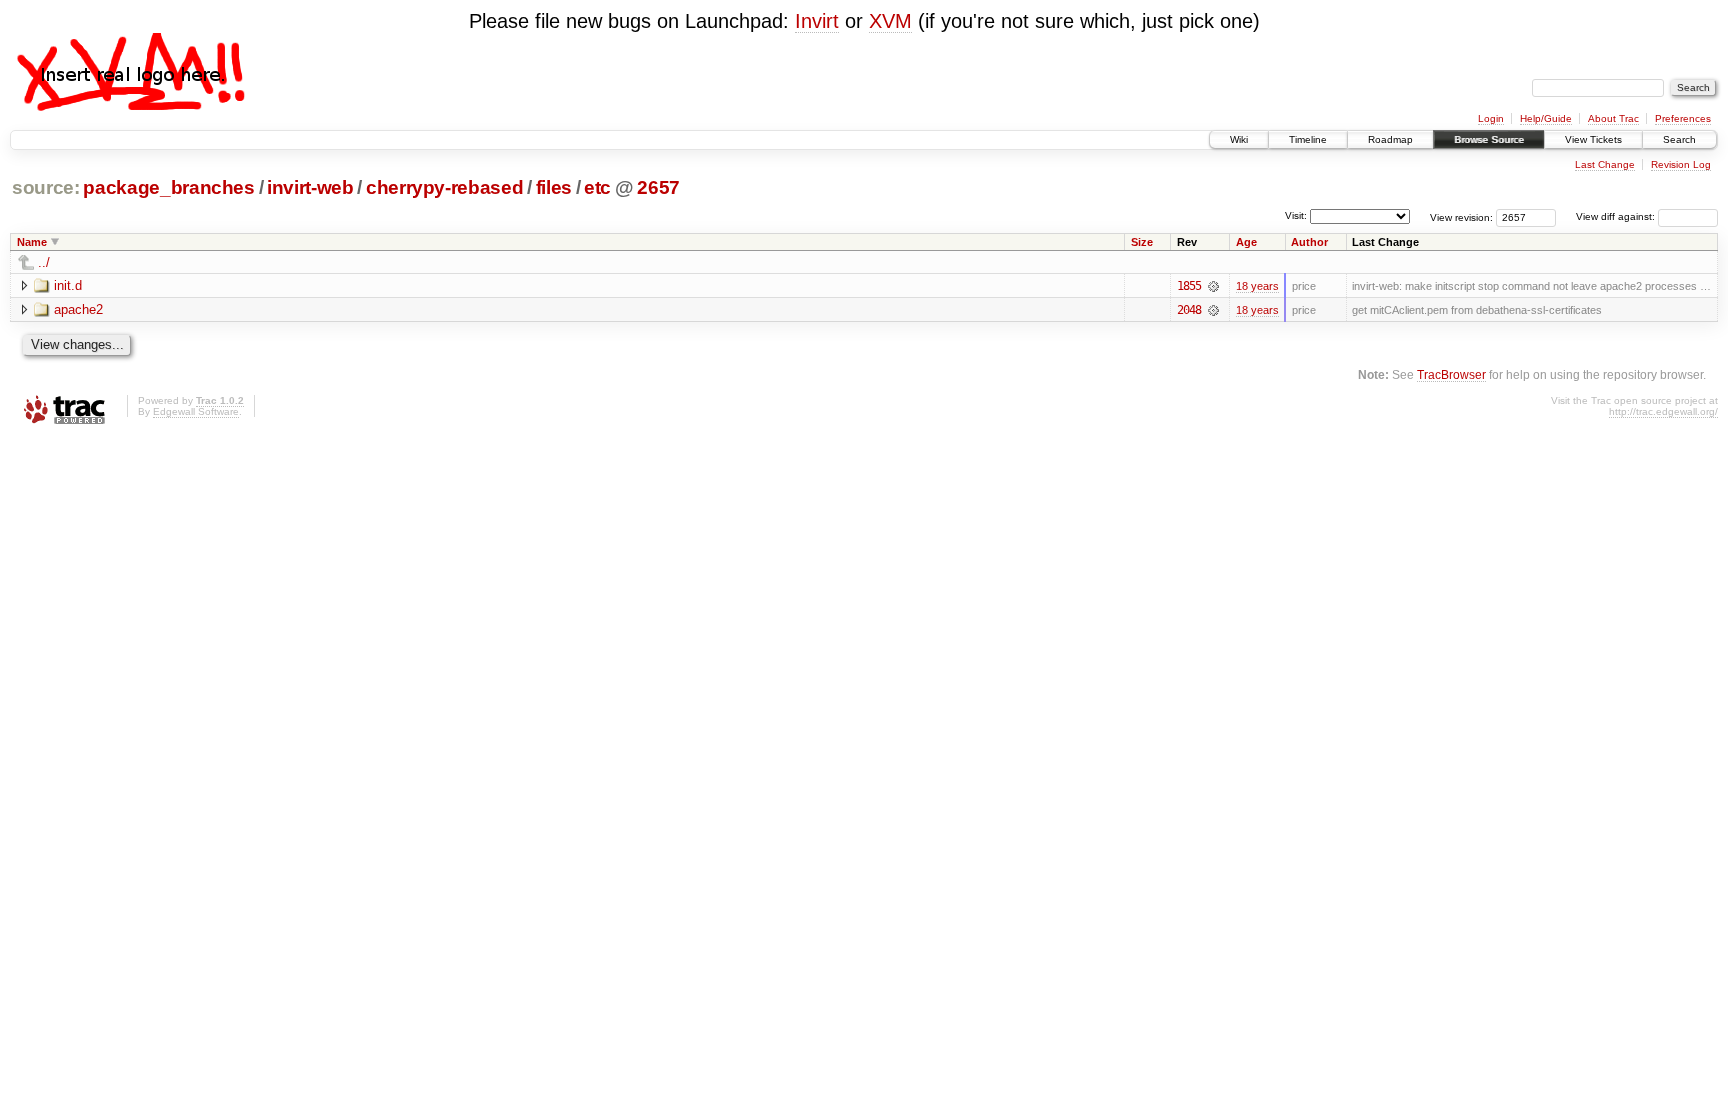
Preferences (1683, 118)
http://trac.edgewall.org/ (1663, 411)
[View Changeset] (1213, 286)
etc (597, 187)
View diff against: (1617, 216)
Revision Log (1681, 164)
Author (1309, 242)
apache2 (78, 309)
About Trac (1613, 118)
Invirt (817, 21)
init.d (68, 285)
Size (1142, 242)
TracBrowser (1451, 374)
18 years (1257, 286)
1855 (1189, 286)
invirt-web (310, 187)
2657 (658, 187)
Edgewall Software (196, 411)
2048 (1189, 310)
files (554, 187)
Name (32, 242)
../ (44, 262)
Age (1246, 242)
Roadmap (1390, 139)
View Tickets (1593, 139)
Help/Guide (1546, 118)
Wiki (1239, 139)
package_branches (169, 187)
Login (1491, 118)
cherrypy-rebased (445, 187)
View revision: (1461, 216)
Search (1679, 139)
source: (46, 187)
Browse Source (1489, 139)
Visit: (1296, 215)
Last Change (1605, 164)
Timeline (1308, 139)
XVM (890, 21)
